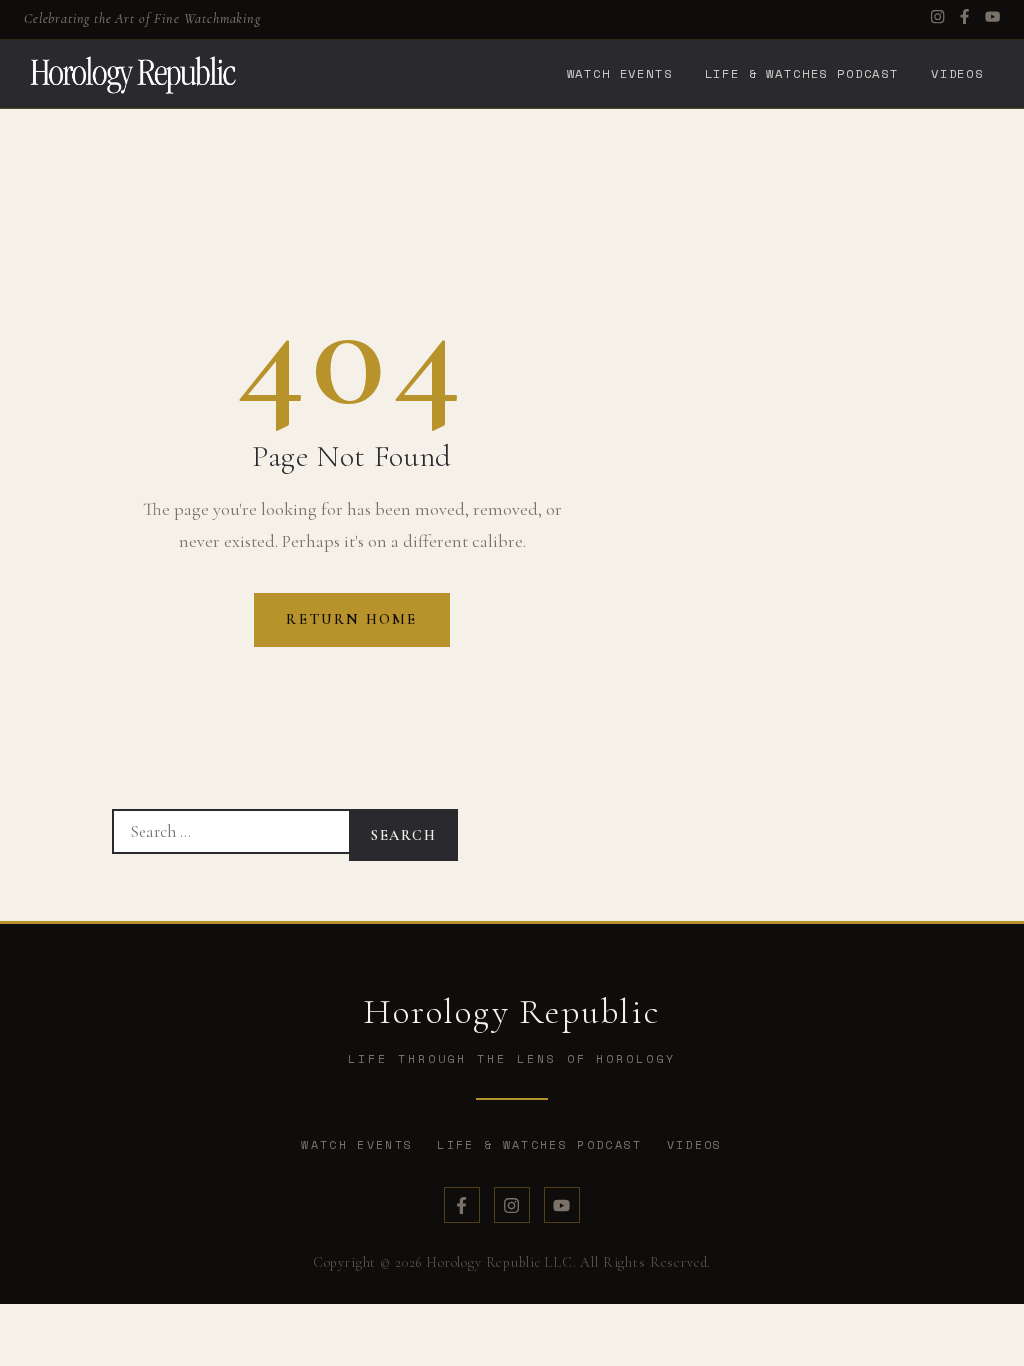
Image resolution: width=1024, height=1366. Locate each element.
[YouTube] (992, 19)
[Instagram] (937, 19)
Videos (957, 73)
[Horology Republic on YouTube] (562, 1205)
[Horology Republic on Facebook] (462, 1205)
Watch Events (620, 73)
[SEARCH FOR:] (230, 831)
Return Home (351, 619)
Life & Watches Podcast (802, 73)
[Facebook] (964, 19)
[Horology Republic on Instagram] (512, 1205)
